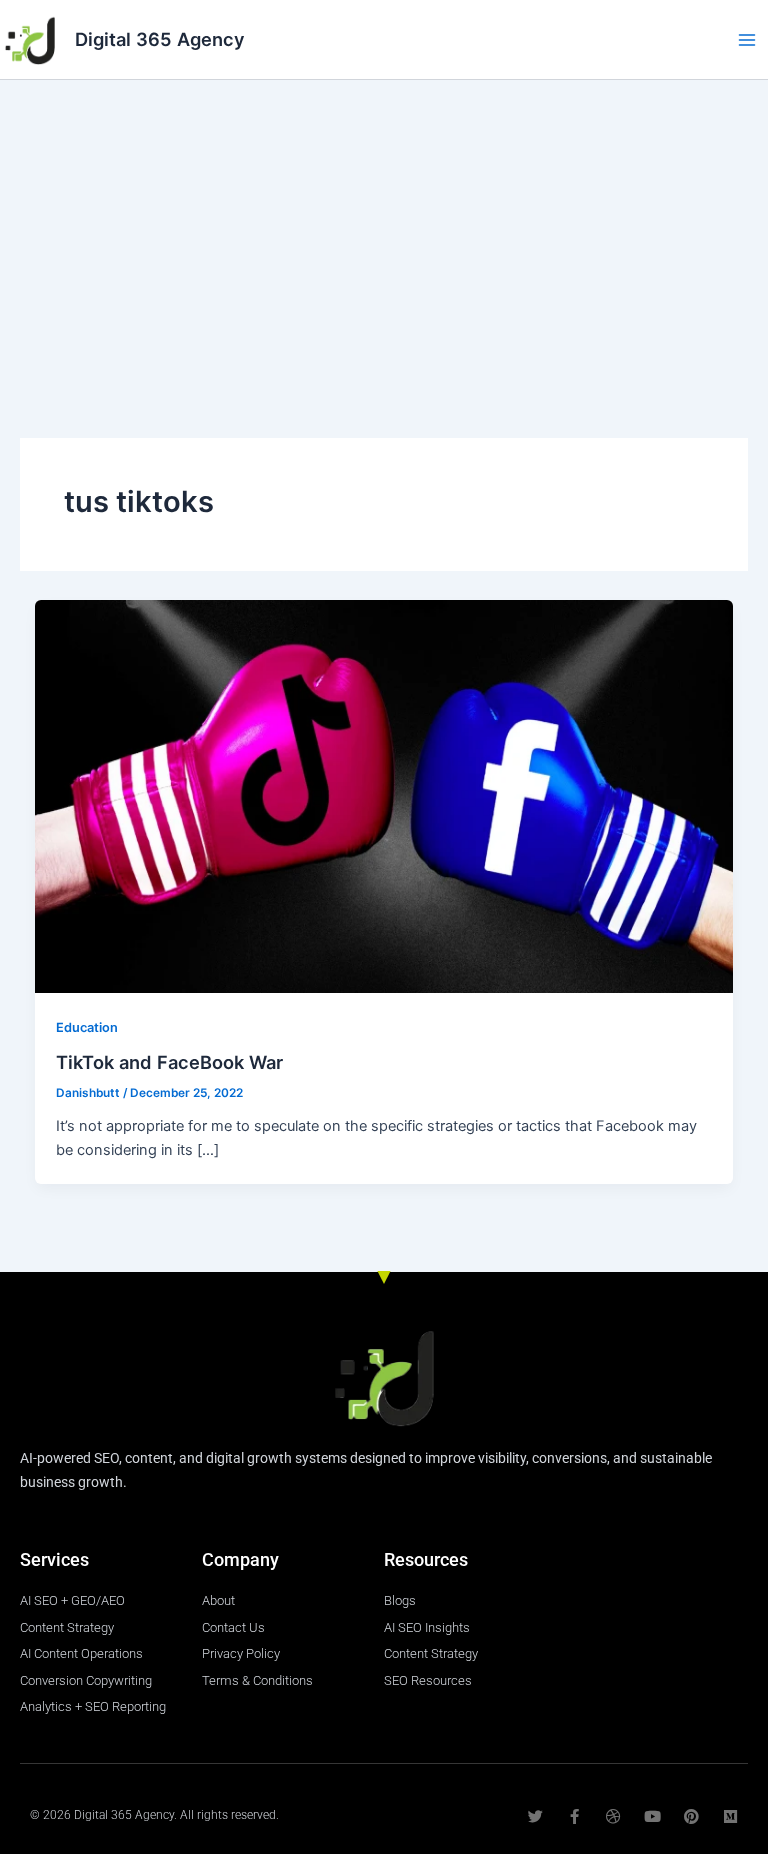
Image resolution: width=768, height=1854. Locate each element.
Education (87, 1027)
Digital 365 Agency (160, 39)
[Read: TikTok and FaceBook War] (384, 796)
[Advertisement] (384, 230)
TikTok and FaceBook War (169, 1062)
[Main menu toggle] (747, 40)
